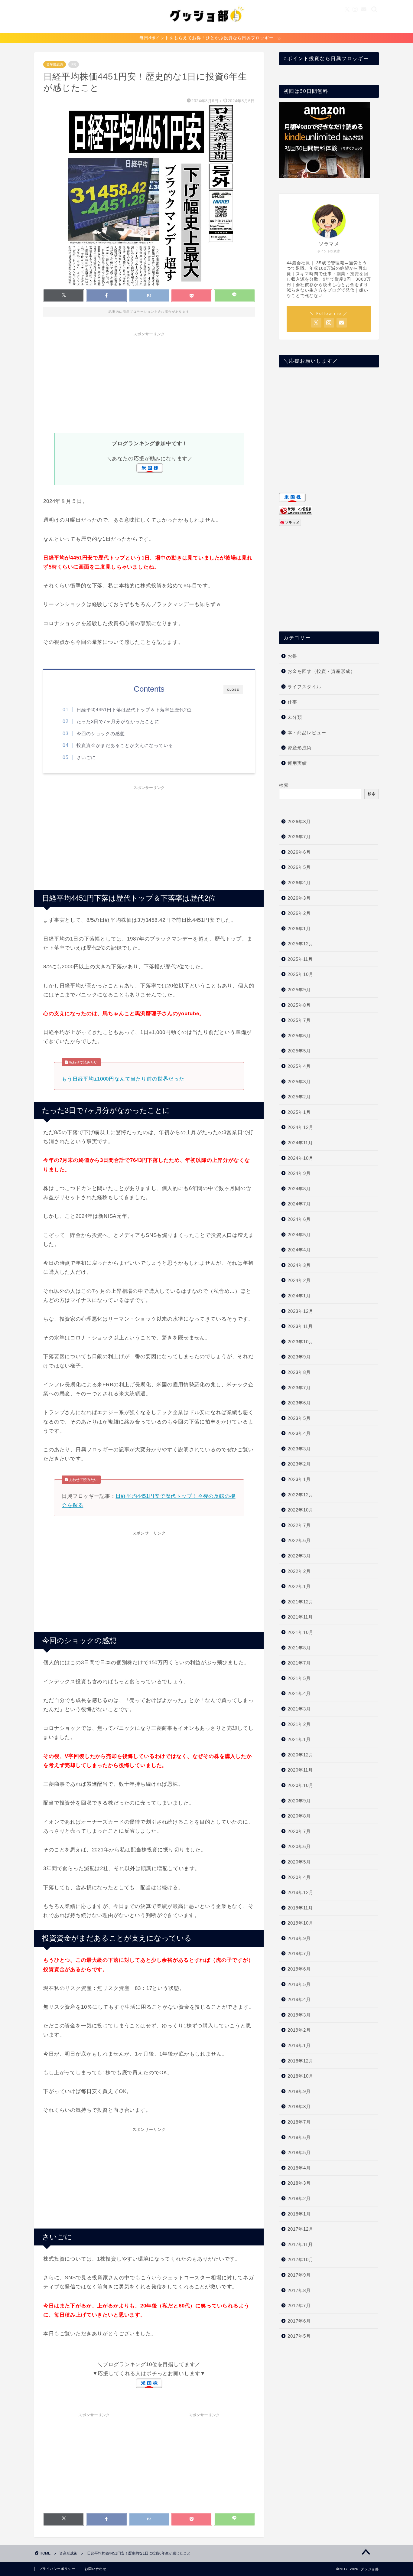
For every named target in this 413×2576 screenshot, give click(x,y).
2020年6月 (299, 1846)
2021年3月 (299, 1709)
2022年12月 (301, 1495)
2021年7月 (299, 1663)
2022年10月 (301, 1510)
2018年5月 (299, 2152)
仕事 (292, 702)
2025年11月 (300, 959)
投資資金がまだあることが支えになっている (125, 745)
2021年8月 (299, 1648)
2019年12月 (301, 1892)
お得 (292, 656)
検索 (284, 785)
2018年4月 (299, 2168)
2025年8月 (299, 1005)
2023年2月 (299, 1464)
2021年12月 (301, 1602)
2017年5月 (299, 2336)
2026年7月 (299, 837)
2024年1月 (299, 1296)
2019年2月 (299, 2030)
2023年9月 (299, 1357)
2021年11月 (300, 1617)
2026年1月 (299, 929)
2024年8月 (299, 1189)
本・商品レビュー (307, 733)
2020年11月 (300, 1770)
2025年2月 (299, 1097)
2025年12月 (301, 944)
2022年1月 (299, 1586)
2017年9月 (299, 2275)
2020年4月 (299, 1877)
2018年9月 (299, 2091)
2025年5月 (299, 1051)
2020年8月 (299, 1816)
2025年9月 (299, 990)
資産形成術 (55, 64)
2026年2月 (299, 913)
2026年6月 (299, 852)
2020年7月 (299, 1831)
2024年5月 (299, 1235)
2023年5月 (299, 1418)
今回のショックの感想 (101, 734)
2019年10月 (301, 1923)
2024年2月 (299, 1280)
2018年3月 (299, 2183)
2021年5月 (299, 1678)
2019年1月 (299, 2045)
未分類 (295, 717)
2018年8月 (299, 2106)
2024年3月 (299, 1265)
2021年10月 (301, 1632)
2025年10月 (301, 974)
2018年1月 (299, 2214)
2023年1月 (299, 1479)
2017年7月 (299, 2305)
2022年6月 (299, 1540)
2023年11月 (300, 1326)
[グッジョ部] (207, 29)
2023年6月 (299, 1403)
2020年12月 (301, 1755)
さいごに (86, 757)
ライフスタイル (304, 687)
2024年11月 (300, 1143)
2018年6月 (299, 2137)
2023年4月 (299, 1433)
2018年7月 (299, 2122)
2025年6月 (299, 1036)
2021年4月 (299, 1693)
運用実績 (297, 763)
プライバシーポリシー (57, 2569)
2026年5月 (299, 867)
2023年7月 (299, 1388)
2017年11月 (300, 2244)
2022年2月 (299, 1571)
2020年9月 (299, 1801)
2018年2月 (299, 2198)
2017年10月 (301, 2260)
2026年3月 (299, 898)
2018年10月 (301, 2076)
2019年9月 (299, 1938)
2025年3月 (299, 1082)
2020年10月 (301, 1785)
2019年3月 (299, 2015)
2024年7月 (299, 1204)
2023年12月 (301, 1311)
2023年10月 (301, 1342)
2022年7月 (299, 1525)
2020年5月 (299, 1862)
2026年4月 (299, 883)
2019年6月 (299, 1969)
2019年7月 (299, 1953)
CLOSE (233, 690)
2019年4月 (299, 1999)
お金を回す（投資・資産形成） (321, 671)
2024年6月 (299, 1219)
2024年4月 (299, 1250)
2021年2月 (299, 1724)
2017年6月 (299, 2321)
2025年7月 (299, 1020)
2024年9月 (299, 1173)
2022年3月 (299, 1556)
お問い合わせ (96, 2569)
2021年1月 (299, 1739)
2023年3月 (299, 1449)
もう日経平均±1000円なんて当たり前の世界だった (124, 1079)
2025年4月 (299, 1066)
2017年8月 (299, 2290)
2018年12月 (301, 2061)
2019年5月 (299, 1984)
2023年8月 (299, 1372)
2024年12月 (301, 1127)
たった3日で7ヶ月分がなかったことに (118, 721)
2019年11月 (300, 1908)
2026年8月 (299, 822)
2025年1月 (299, 1112)
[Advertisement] (149, 382)
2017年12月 (301, 2229)
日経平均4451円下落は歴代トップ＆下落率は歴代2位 (134, 710)
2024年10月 (301, 1158)
